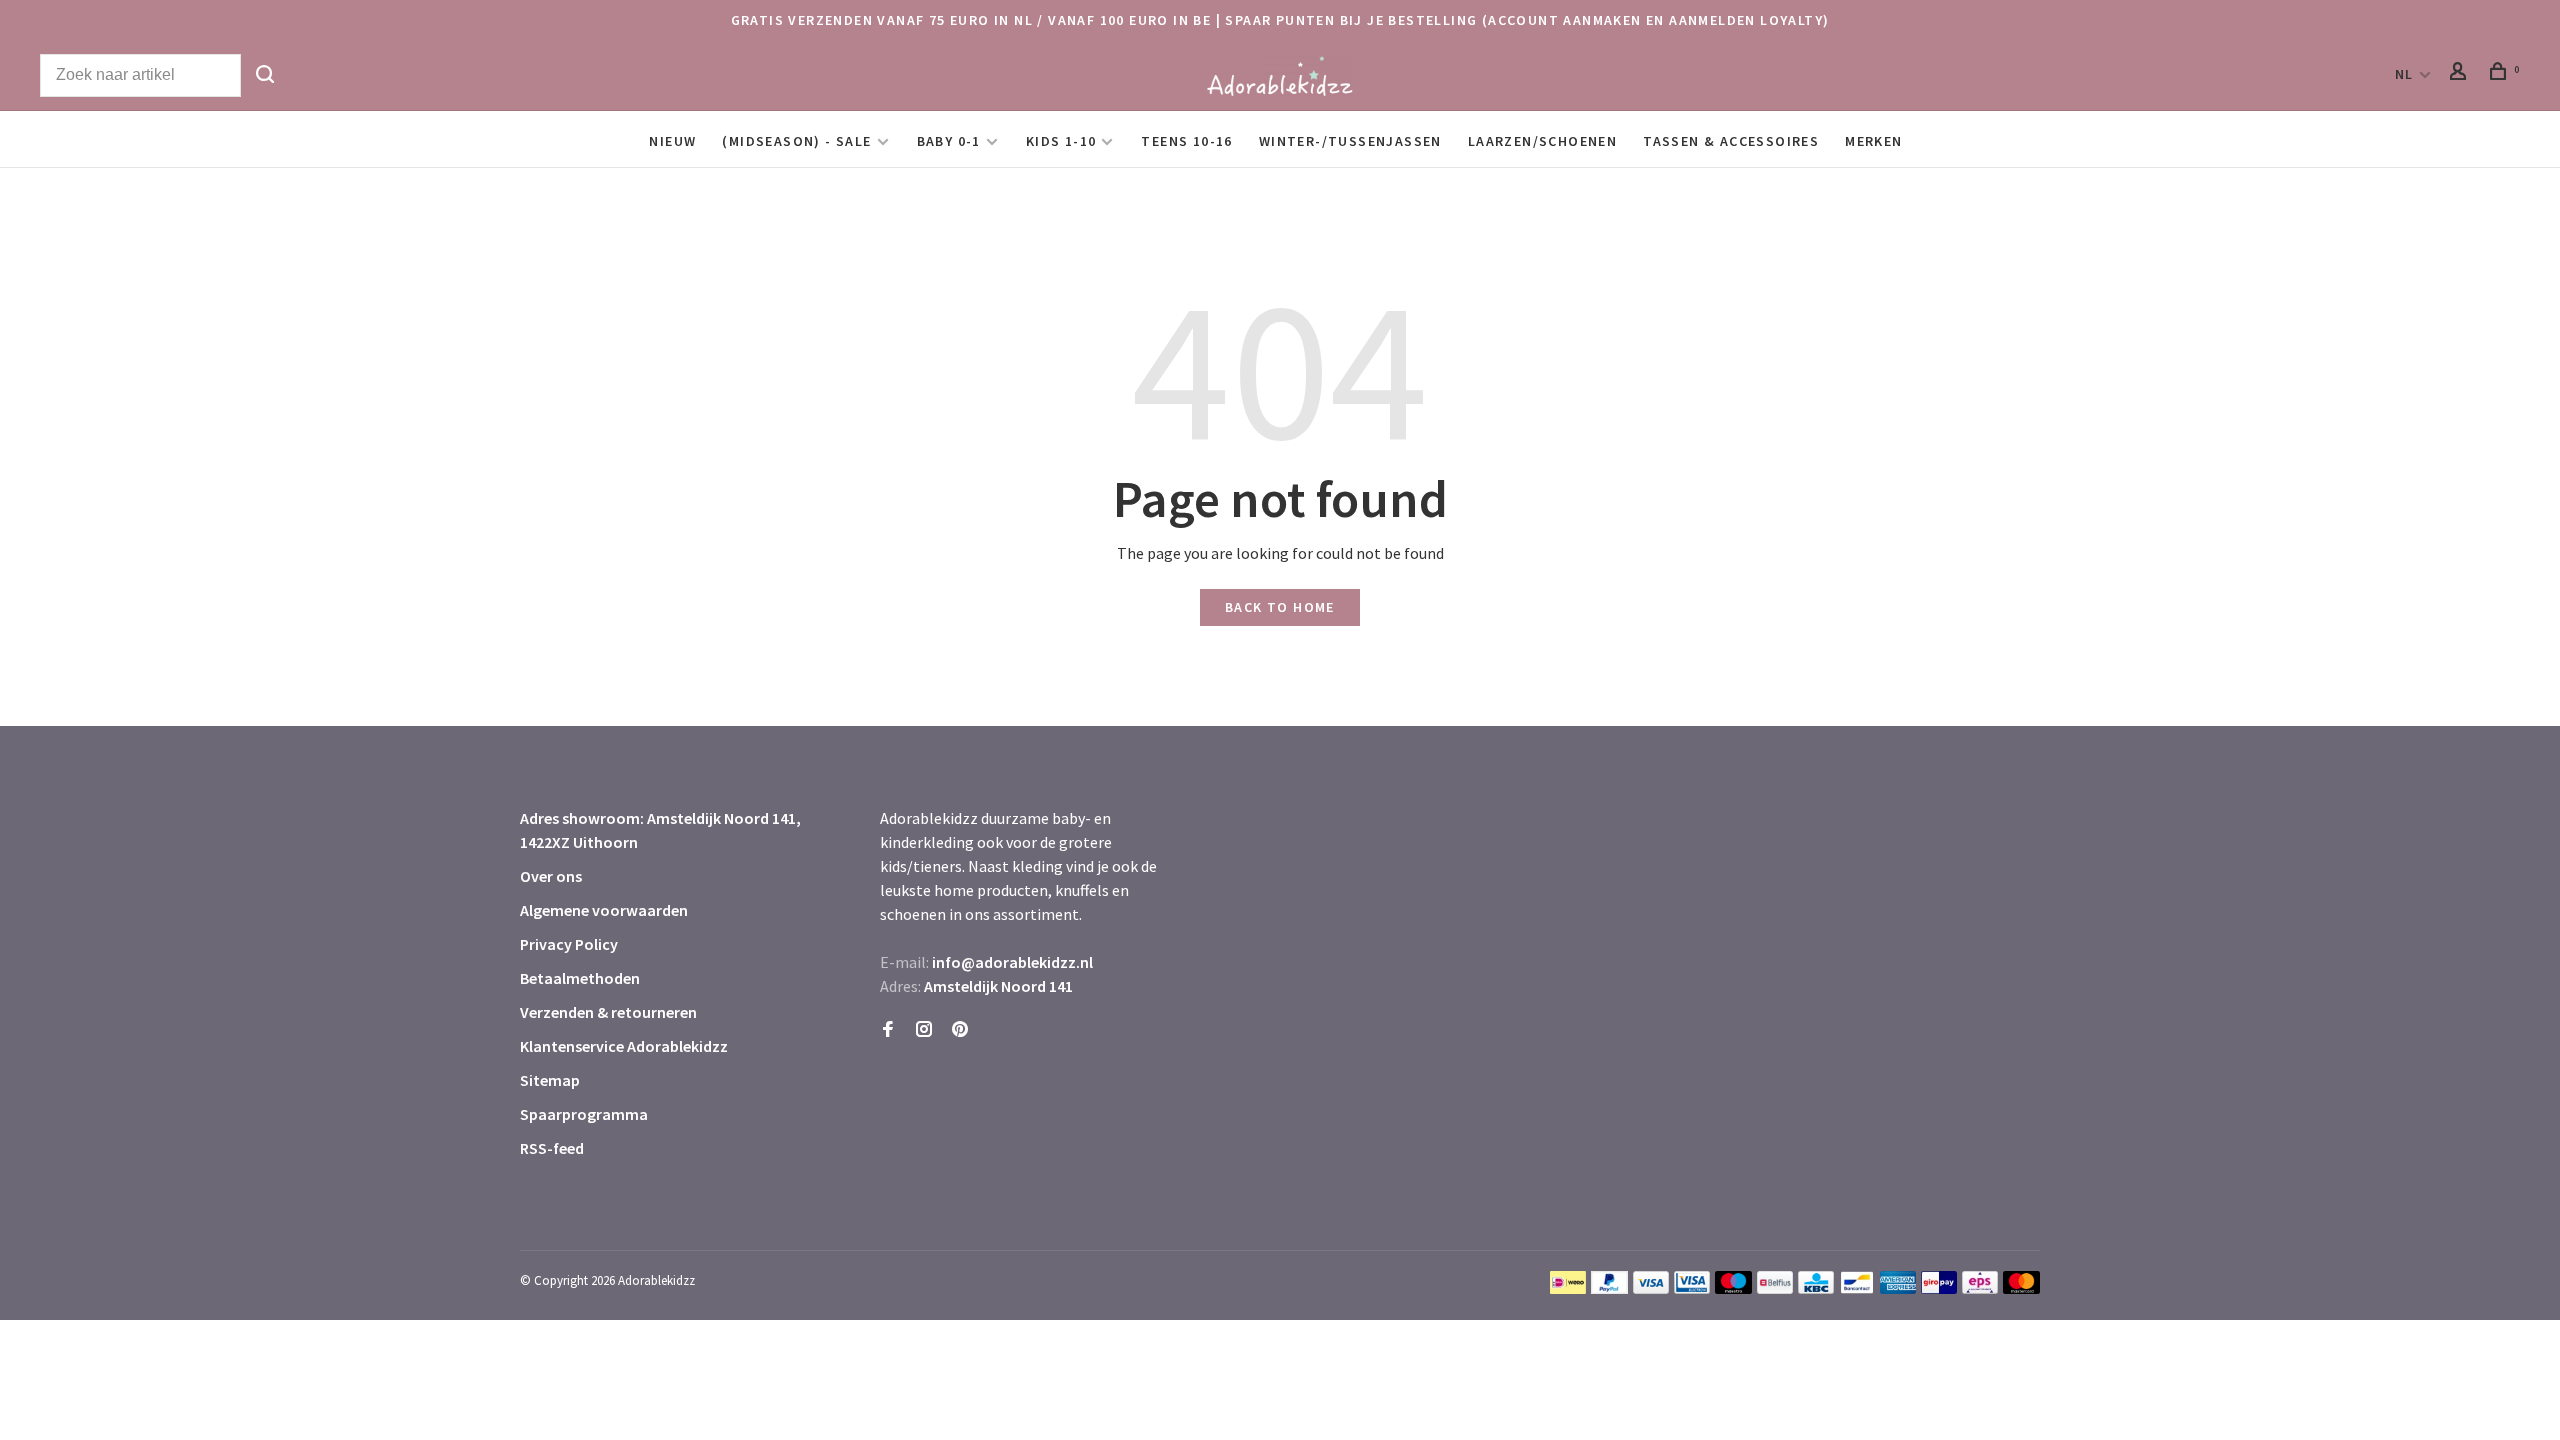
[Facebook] (888, 1030)
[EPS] (1980, 1288)
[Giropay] (1939, 1288)
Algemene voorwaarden (604, 910)
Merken (1873, 141)
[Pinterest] (960, 1030)
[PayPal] (1609, 1288)
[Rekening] (2461, 74)
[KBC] (1816, 1288)
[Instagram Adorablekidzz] (924, 1030)
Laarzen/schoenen (1542, 141)
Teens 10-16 (1186, 141)
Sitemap (550, 1080)
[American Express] (1898, 1288)
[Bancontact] (1857, 1288)
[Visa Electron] (1692, 1288)
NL (2404, 74)
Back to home (1280, 607)
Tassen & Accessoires (1731, 141)
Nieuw (672, 141)
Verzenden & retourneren (608, 1012)
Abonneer (2223, 1283)
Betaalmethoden (580, 978)
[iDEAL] (1568, 1288)
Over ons (551, 876)
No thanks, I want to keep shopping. (2266, 1389)
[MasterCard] (2021, 1288)
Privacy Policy (569, 944)
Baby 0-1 (949, 141)
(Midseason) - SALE (796, 141)
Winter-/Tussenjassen (1350, 141)
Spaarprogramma (584, 1114)
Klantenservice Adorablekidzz (624, 1046)
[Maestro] (1733, 1288)
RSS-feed (552, 1148)
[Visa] (1651, 1288)
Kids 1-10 (1061, 141)
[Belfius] (1775, 1288)
